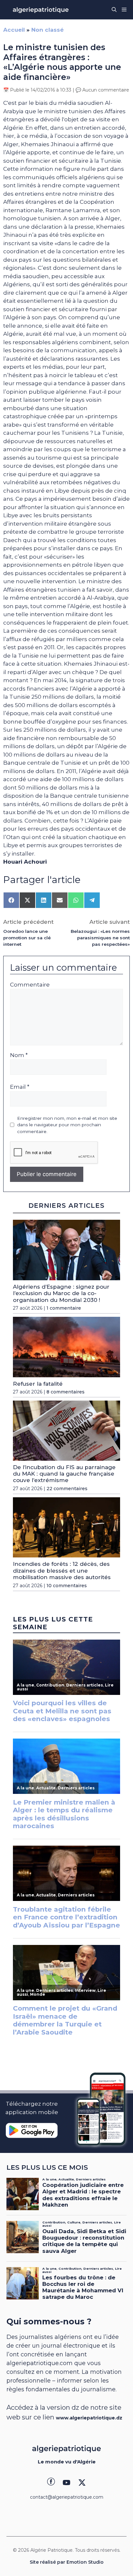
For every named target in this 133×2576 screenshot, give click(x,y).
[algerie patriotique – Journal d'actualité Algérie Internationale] (41, 10)
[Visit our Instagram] (66, 2483)
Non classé (47, 30)
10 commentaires (67, 1586)
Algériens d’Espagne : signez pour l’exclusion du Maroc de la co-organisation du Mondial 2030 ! (61, 1293)
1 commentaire (64, 1308)
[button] (114, 10)
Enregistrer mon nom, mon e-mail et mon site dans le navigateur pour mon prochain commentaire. (67, 1125)
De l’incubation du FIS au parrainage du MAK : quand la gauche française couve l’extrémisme (64, 1474)
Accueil (14, 30)
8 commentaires (66, 1392)
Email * (20, 1087)
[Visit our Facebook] (51, 2483)
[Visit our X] (82, 2483)
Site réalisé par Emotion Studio (67, 2562)
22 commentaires (67, 1489)
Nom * (19, 1055)
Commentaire (30, 985)
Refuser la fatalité (38, 1384)
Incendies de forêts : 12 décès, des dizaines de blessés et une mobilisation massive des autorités (62, 1571)
